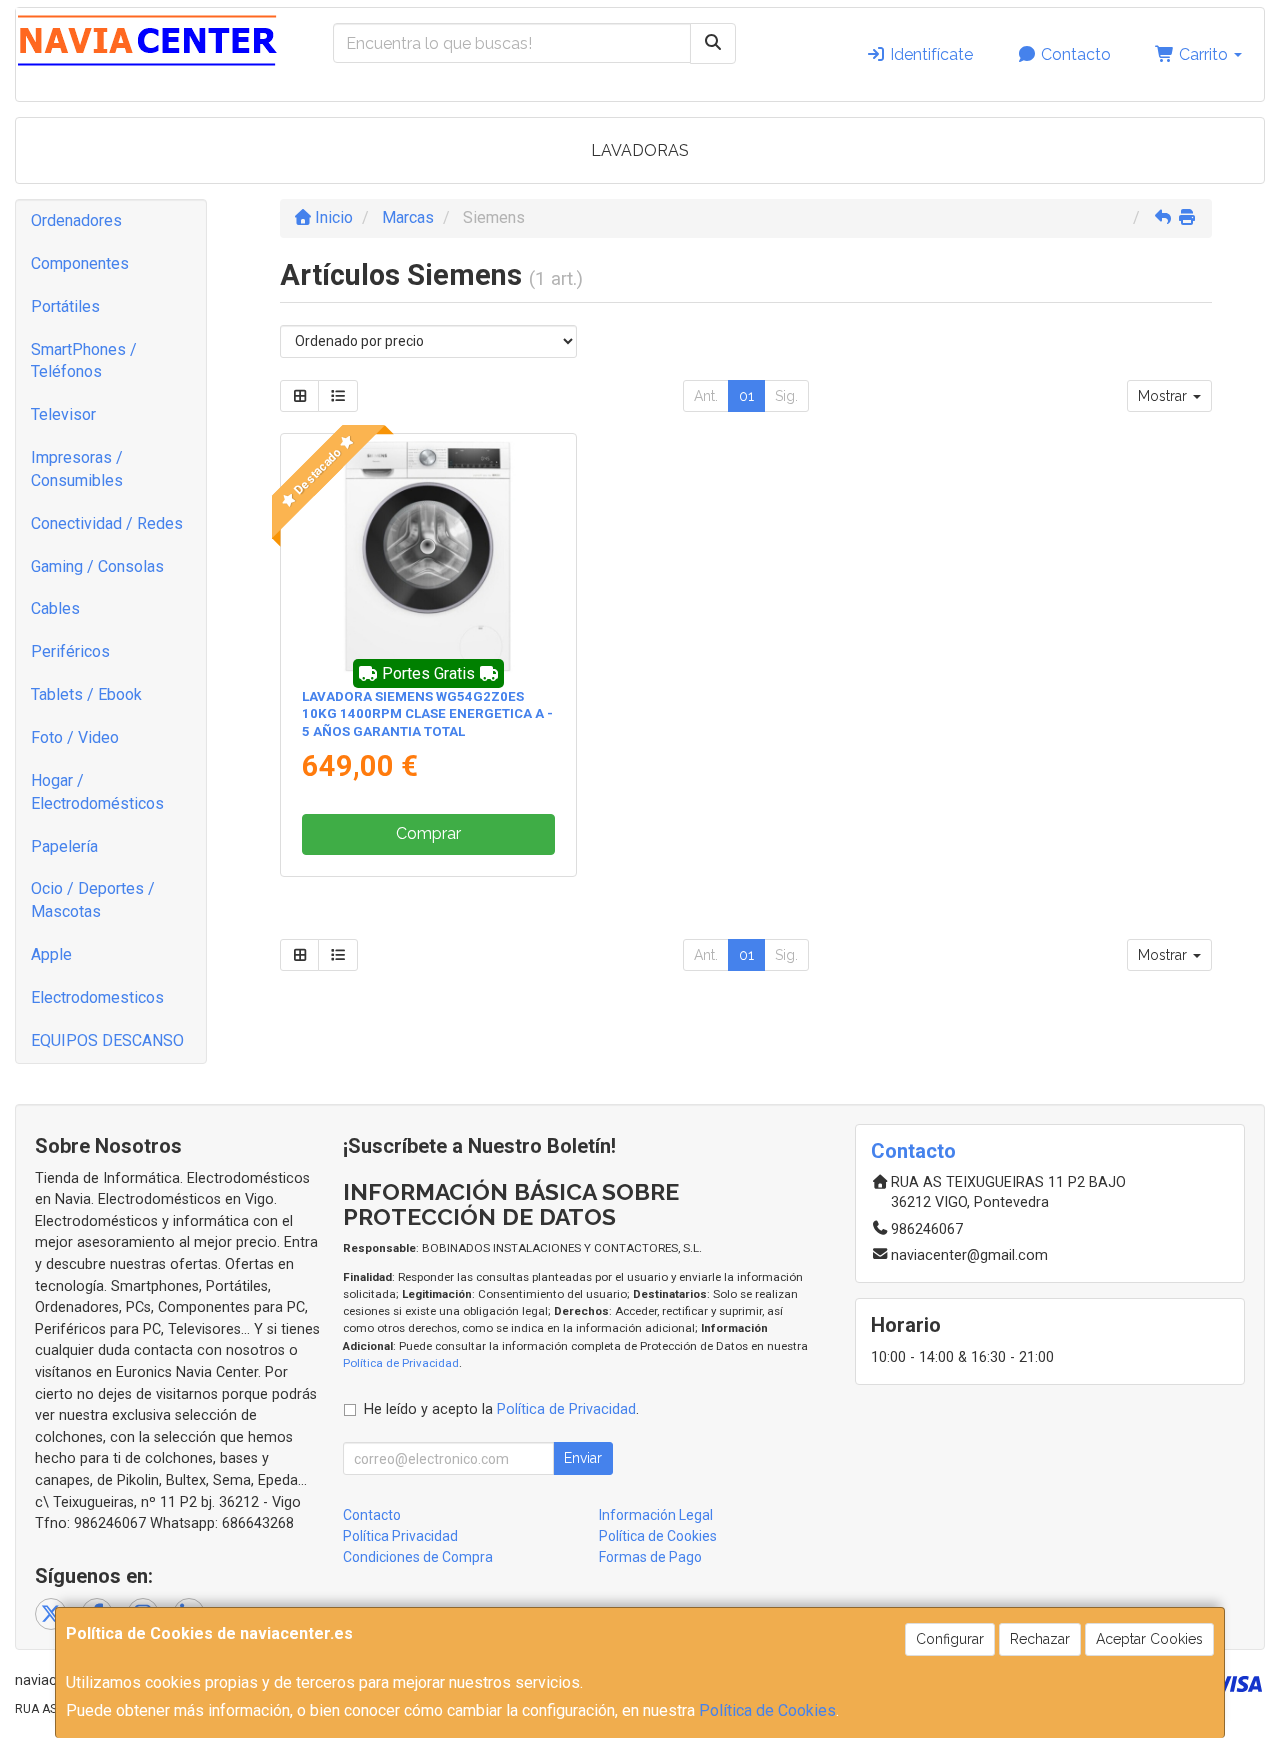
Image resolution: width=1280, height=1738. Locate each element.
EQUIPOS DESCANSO (107, 1040)
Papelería (64, 846)
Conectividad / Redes (107, 523)
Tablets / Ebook (86, 694)
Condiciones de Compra (418, 1557)
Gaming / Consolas (97, 566)
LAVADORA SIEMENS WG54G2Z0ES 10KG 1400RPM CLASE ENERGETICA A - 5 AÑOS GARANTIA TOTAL (427, 714)
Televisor (63, 414)
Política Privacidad (400, 1536)
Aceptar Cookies (1149, 1639)
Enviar (583, 1458)
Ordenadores (76, 220)
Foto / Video (75, 737)
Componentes (80, 263)
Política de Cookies (767, 1710)
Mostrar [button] (1164, 396)
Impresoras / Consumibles (77, 469)
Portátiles (65, 306)
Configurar (950, 1639)
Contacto (1074, 54)
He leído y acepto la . (501, 1409)
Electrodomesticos (97, 997)
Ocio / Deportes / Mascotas (93, 900)
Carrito (1203, 54)
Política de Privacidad (401, 1363)
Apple (51, 954)
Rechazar (1040, 1639)
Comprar (428, 833)
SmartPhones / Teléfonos (84, 361)
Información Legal (656, 1515)
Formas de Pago (650, 1557)
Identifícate (929, 54)
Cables (55, 608)
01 (746, 396)
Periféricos (70, 651)
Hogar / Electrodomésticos (97, 792)
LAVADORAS (640, 150)
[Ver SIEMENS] (428, 556)
